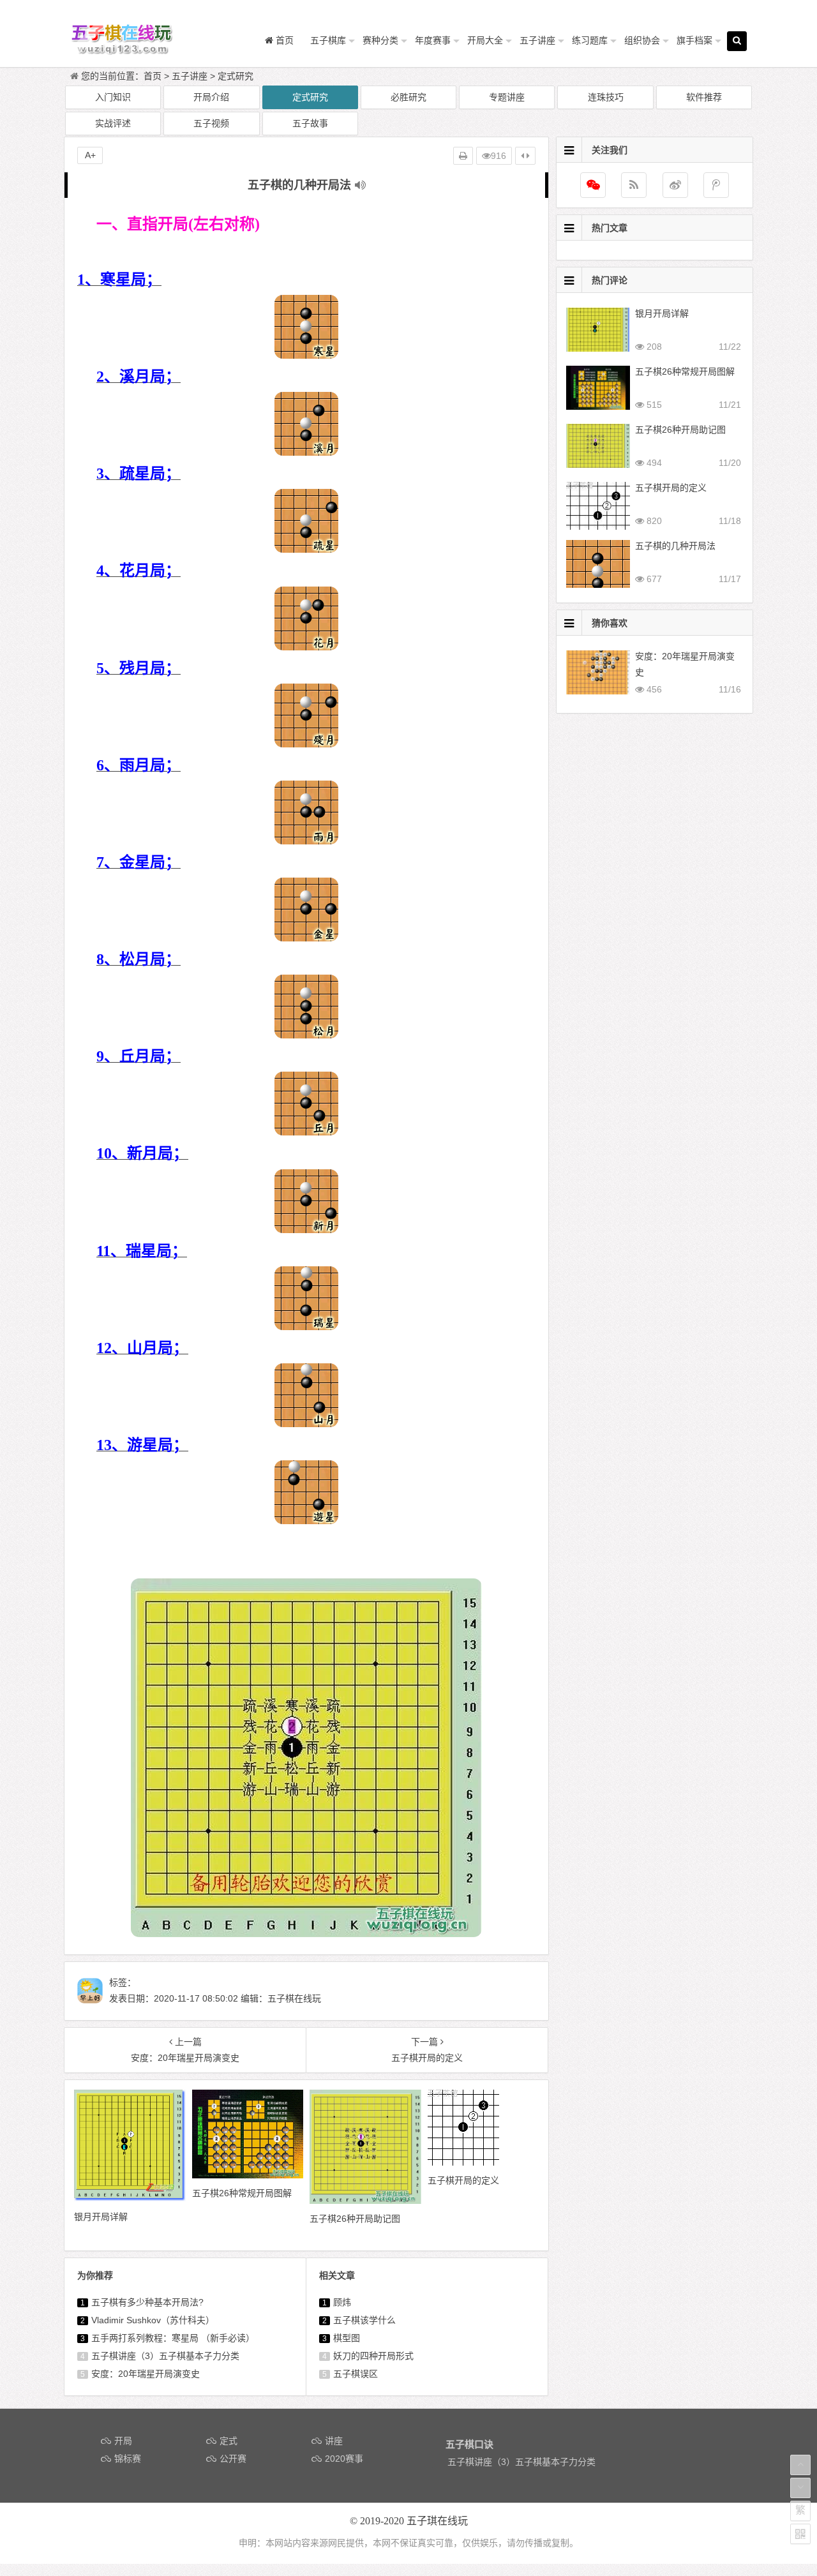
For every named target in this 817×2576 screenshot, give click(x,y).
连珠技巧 (606, 97)
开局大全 (485, 40)
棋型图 (347, 2338)
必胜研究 (408, 97)
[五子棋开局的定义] (463, 2162)
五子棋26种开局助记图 (680, 430)
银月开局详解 (662, 313)
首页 (153, 76)
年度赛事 (433, 40)
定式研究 (236, 76)
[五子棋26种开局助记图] (365, 2201)
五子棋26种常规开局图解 (685, 371)
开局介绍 (211, 97)
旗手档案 (694, 40)
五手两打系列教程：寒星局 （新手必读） (173, 2338)
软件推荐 (704, 97)
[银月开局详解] (130, 2198)
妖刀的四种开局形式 (373, 2356)
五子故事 (310, 123)
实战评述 (113, 123)
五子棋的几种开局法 (675, 546)
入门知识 (113, 97)
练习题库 (590, 40)
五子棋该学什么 (364, 2320)
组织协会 (642, 40)
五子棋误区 (356, 2374)
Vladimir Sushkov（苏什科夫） (153, 2320)
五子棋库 (328, 40)
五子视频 (211, 123)
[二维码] (800, 2534)
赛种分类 (380, 40)
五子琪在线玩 (437, 2521)
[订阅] (634, 185)
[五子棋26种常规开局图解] (248, 2175)
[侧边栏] (525, 156)
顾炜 (342, 2302)
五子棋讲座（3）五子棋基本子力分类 (165, 2356)
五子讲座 (537, 40)
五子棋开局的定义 (671, 488)
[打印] (463, 156)
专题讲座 (507, 97)
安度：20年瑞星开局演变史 (146, 2374)
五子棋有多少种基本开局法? (147, 2302)
